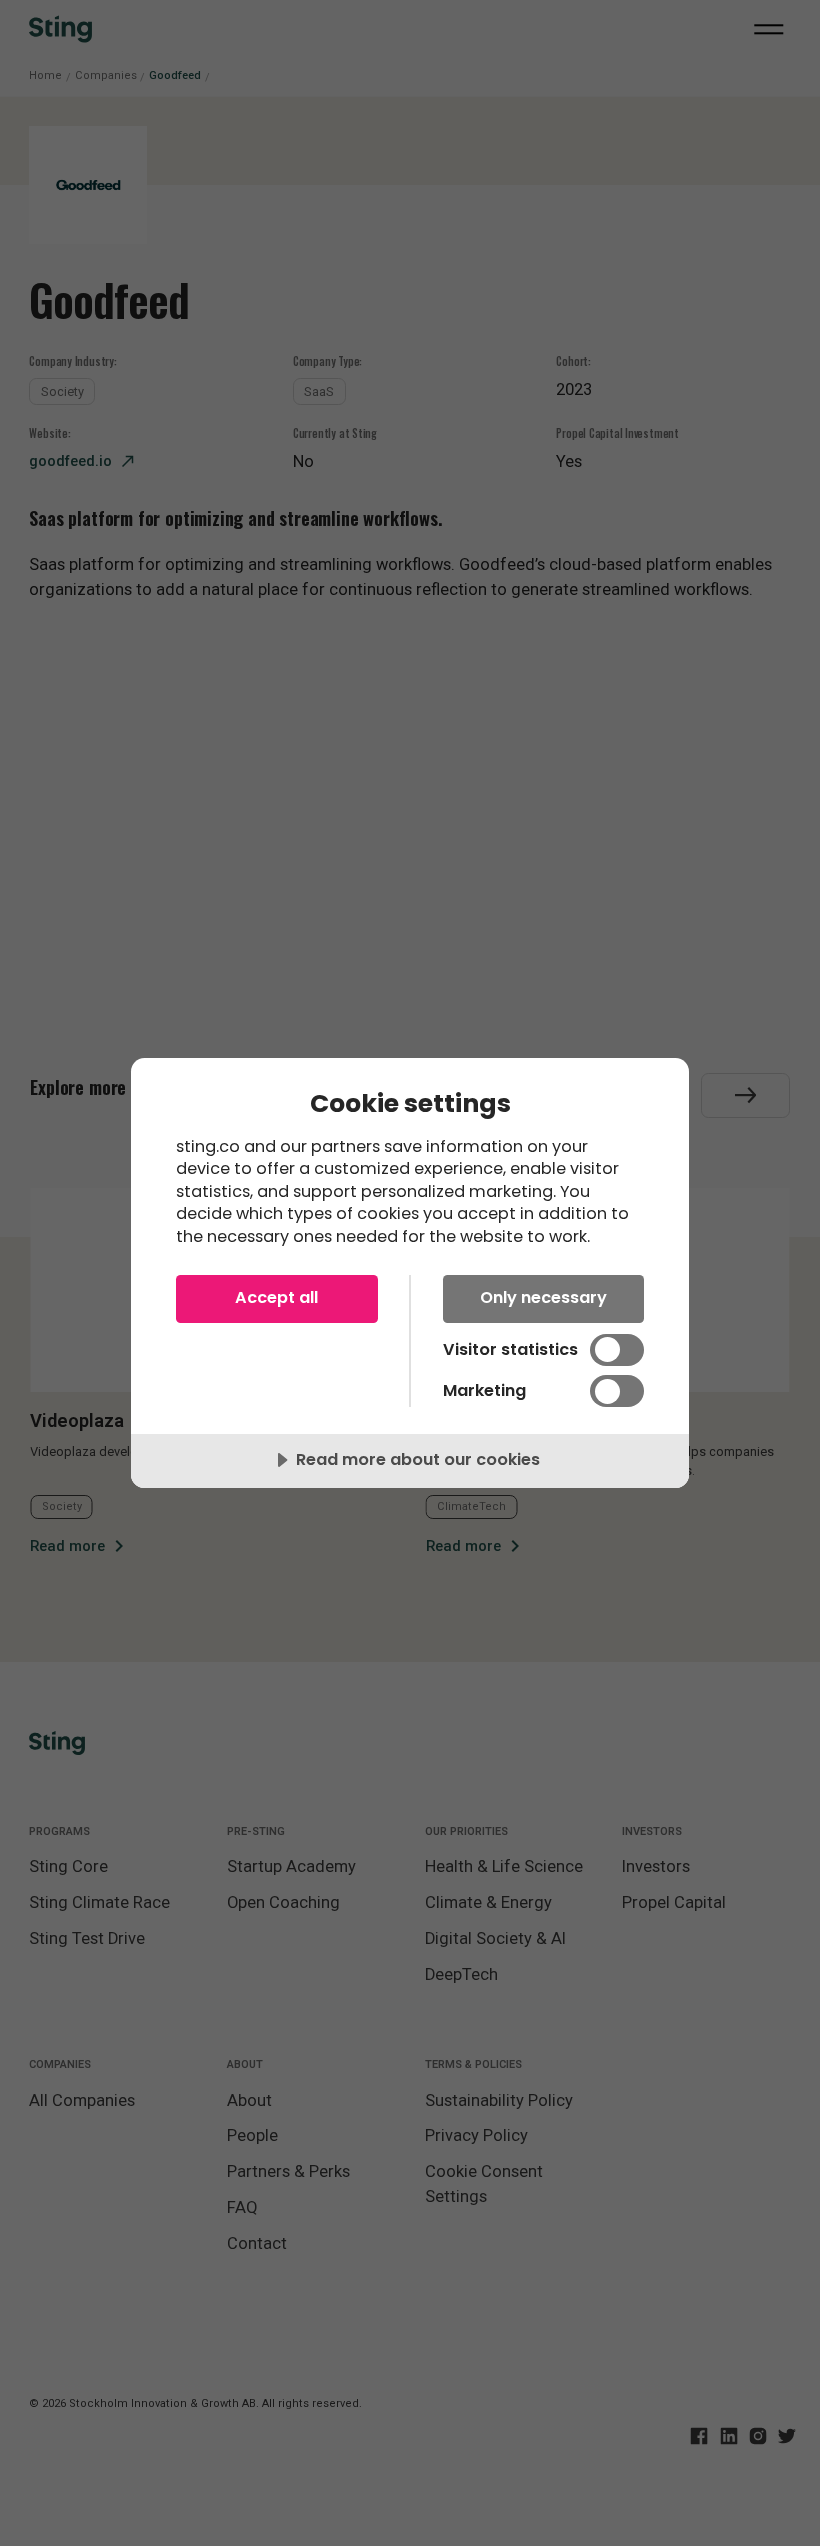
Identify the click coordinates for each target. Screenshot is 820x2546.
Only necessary (543, 1297)
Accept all (276, 1297)
